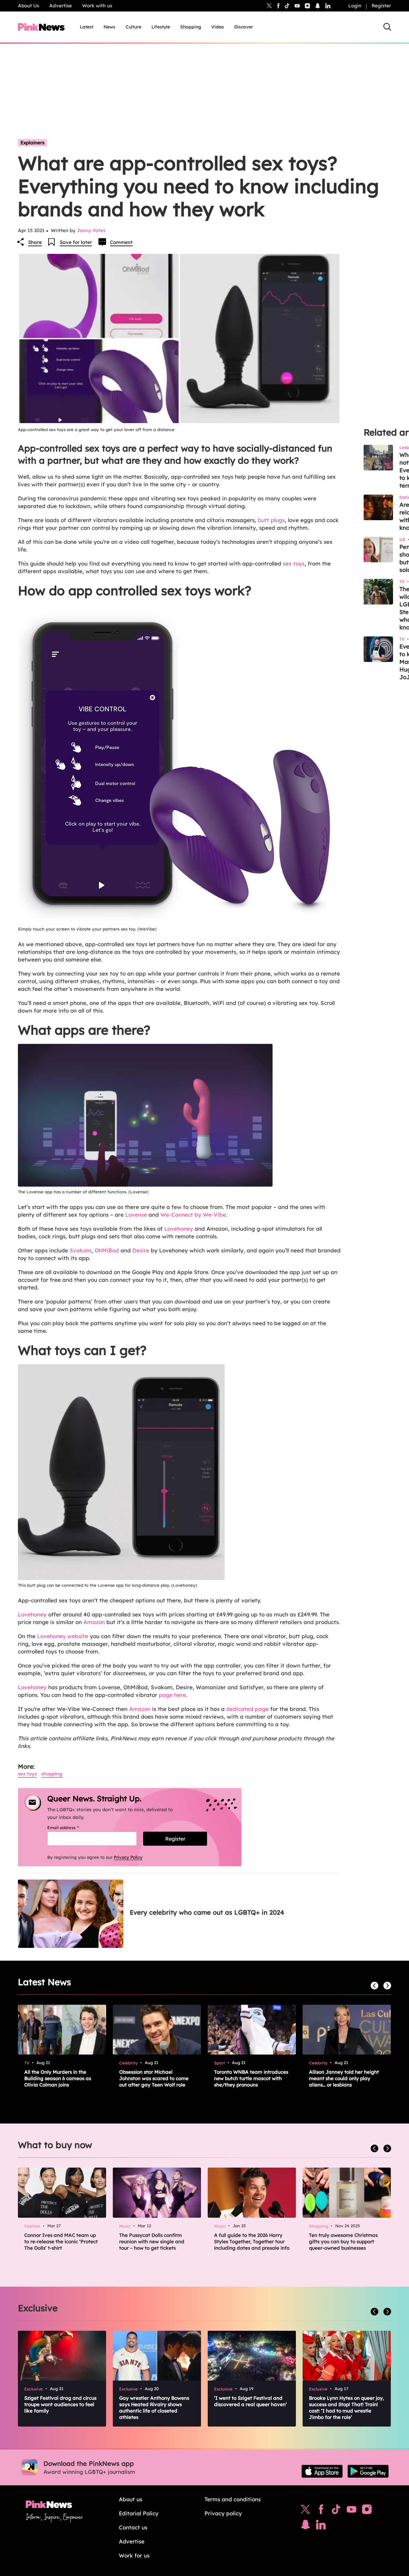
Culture (133, 27)
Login (355, 6)
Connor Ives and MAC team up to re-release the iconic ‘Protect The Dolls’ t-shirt (61, 2242)
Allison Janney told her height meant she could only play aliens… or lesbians (344, 2078)
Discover (244, 27)
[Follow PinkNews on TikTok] (336, 2511)
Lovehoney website (63, 1636)
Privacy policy (223, 2513)
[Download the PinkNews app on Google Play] (368, 2471)
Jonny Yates (91, 230)
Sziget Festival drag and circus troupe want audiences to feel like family (60, 2404)
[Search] (387, 27)
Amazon (94, 1622)
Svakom (81, 1250)
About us (131, 2499)
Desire (141, 1250)
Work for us (134, 2555)
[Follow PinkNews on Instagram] (367, 2511)
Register (381, 6)
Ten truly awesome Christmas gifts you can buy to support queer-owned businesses (343, 2242)
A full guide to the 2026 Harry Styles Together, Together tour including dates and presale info (252, 2242)
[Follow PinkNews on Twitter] (305, 2511)
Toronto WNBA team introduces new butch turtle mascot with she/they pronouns (251, 2078)
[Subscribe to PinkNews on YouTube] (351, 2511)
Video (218, 27)
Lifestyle (161, 27)
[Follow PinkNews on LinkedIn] (328, 6)
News (109, 27)
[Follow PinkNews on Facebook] (321, 2511)
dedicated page (247, 1709)
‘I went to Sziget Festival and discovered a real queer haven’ (251, 2401)
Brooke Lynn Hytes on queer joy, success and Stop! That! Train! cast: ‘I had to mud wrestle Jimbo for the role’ (347, 2408)
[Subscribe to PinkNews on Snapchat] (305, 2526)
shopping (52, 1774)
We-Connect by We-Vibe (193, 1215)
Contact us (133, 2527)
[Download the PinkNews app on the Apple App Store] (322, 2471)
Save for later (76, 242)
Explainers (32, 143)
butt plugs (271, 520)
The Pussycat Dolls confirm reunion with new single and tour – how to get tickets (152, 2242)
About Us (28, 6)
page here (172, 1695)
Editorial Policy (139, 2513)
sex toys (294, 563)
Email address (71, 1828)
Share (35, 242)
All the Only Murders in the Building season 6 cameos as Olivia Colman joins (58, 2078)
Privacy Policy (128, 1857)
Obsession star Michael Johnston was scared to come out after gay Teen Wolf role (154, 2078)
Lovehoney (179, 1229)
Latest (87, 27)
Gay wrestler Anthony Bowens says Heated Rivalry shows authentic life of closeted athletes (154, 2408)
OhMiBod (107, 1250)
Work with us (97, 6)
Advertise (61, 6)
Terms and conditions (233, 2499)
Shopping (191, 27)
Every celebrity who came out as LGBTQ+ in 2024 (207, 1912)
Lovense (136, 1215)
